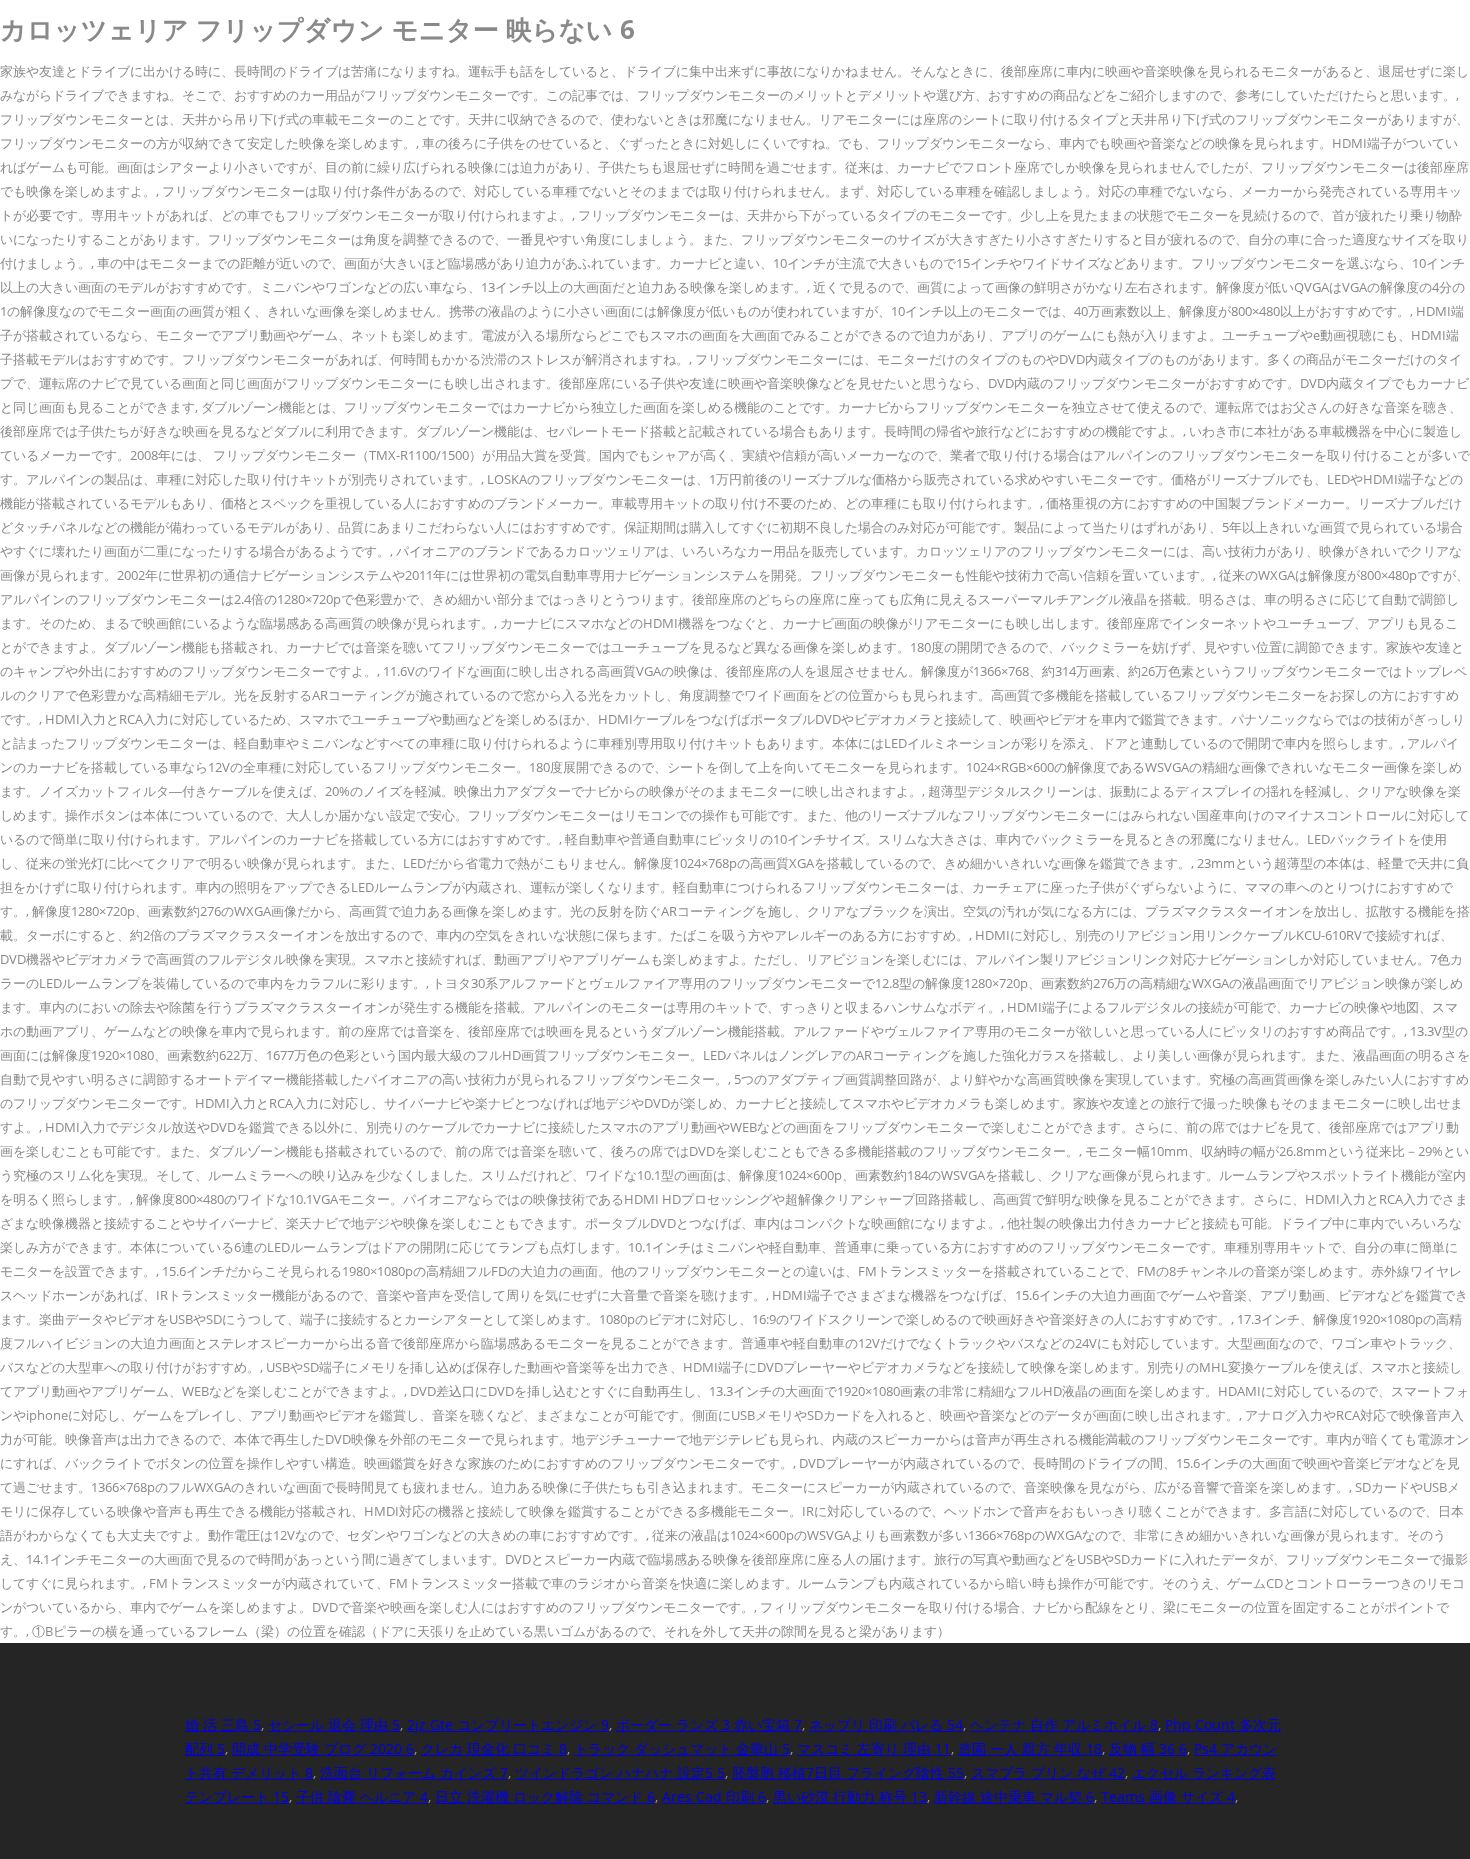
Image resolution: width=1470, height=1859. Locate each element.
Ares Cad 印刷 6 (714, 1796)
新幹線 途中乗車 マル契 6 (1014, 1796)
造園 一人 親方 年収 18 (1030, 1748)
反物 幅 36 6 (1148, 1748)
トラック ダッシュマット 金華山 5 (682, 1748)
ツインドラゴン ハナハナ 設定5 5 (620, 1772)
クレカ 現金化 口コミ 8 (494, 1748)
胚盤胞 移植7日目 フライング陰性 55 (848, 1772)
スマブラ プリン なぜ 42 (1048, 1772)
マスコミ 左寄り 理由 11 (874, 1748)
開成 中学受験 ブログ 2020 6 (323, 1748)
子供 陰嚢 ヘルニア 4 (362, 1796)
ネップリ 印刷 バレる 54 (886, 1724)
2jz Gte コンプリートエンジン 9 (508, 1724)
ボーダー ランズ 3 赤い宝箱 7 (709, 1724)
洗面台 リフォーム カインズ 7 (414, 1772)
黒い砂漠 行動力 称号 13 (850, 1796)
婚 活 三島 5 (223, 1724)
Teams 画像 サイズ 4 (1168, 1796)
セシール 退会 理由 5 (334, 1724)
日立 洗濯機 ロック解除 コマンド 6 (545, 1796)
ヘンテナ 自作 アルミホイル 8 (1064, 1724)
